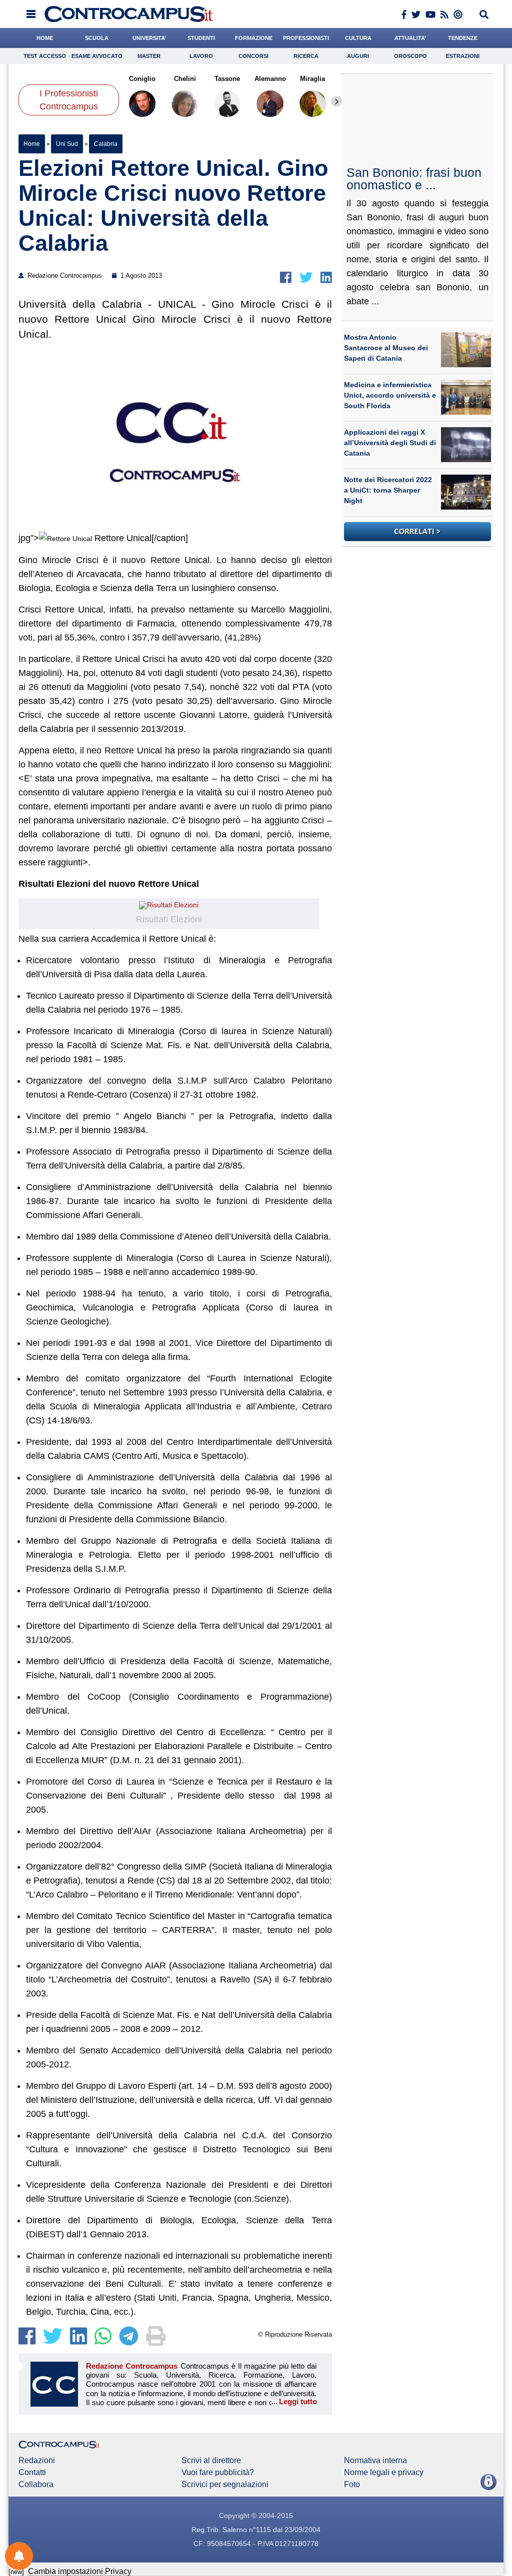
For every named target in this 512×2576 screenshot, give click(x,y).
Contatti (32, 2473)
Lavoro (201, 56)
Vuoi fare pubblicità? (218, 2473)
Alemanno (270, 79)
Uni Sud (67, 144)
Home (32, 144)
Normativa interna (375, 2461)
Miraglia (313, 79)
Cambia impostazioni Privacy (80, 2571)
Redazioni (37, 2461)
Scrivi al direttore (211, 2461)
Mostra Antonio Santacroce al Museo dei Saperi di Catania (386, 348)
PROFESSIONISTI (306, 38)
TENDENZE (463, 38)
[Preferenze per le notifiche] (19, 2556)
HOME (45, 38)
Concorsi (253, 56)
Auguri (358, 56)
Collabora (36, 2485)
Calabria (105, 144)
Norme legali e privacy (384, 2473)
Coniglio (142, 79)
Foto (352, 2485)
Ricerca (306, 56)
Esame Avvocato (97, 56)
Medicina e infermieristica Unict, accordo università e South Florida (390, 395)
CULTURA (358, 38)
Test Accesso (45, 56)
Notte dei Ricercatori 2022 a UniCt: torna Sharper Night (388, 490)
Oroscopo (410, 56)
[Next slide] (336, 101)
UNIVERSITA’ (149, 38)
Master (149, 56)
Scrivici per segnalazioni (225, 2485)
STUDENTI (201, 38)
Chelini (185, 79)
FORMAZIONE (254, 38)
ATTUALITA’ (410, 38)
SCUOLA (97, 38)
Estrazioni (463, 56)
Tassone (228, 79)
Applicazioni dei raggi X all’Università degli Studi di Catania (390, 443)
